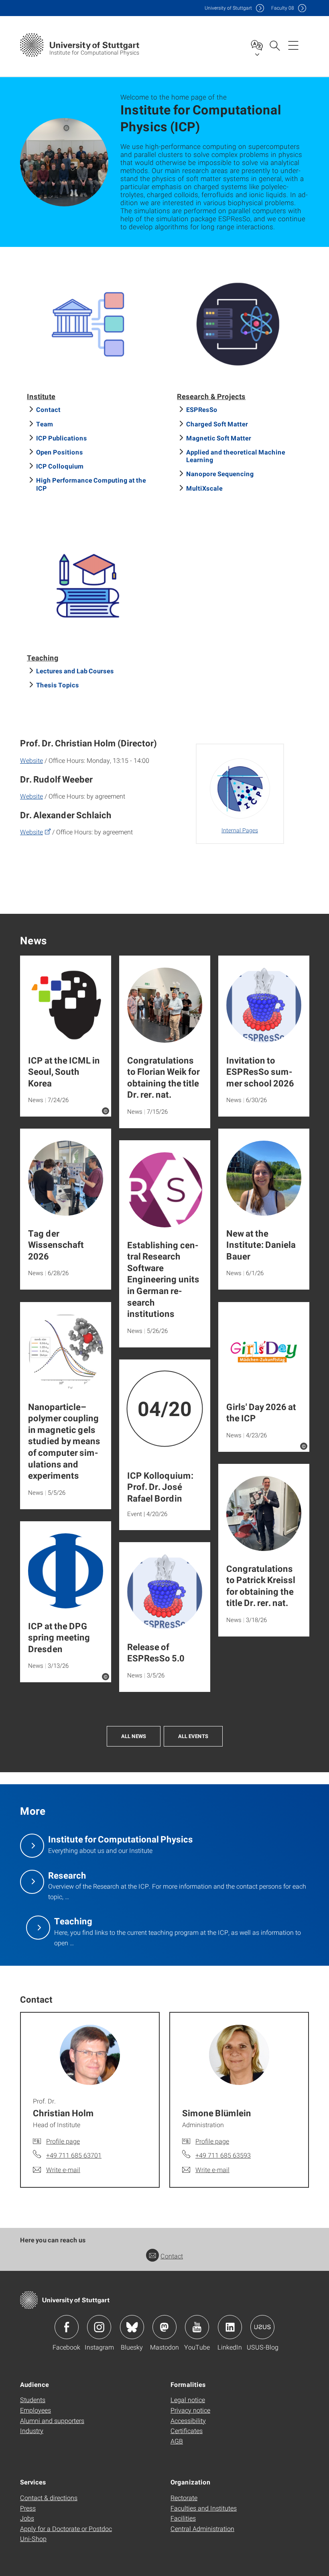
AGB (177, 2441)
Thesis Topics (58, 685)
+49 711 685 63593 (223, 2155)
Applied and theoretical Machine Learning (236, 456)
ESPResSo (202, 409)
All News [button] (134, 1736)
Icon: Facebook (67, 2327)
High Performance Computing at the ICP (91, 484)
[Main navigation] (293, 45)
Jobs (27, 2518)
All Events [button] (193, 1736)
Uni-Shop (33, 2538)
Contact (48, 409)
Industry (32, 2430)
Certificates (187, 2430)
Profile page (63, 2141)
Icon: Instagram (99, 2327)
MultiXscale (204, 488)
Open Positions (60, 452)
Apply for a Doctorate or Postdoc (66, 2528)
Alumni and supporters (52, 2420)
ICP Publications (62, 438)
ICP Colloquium (60, 466)
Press (28, 2508)
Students (33, 2400)
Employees (36, 2410)
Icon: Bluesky (132, 2327)
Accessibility (188, 2420)
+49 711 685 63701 (74, 2155)
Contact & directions (49, 2498)
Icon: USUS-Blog (262, 2327)
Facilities (183, 2518)
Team (45, 424)
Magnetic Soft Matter (219, 438)
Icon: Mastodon (164, 2327)
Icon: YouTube (197, 2327)
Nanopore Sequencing (220, 474)
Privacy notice (190, 2410)
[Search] (274, 45)
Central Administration (202, 2528)
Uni (228, 8)
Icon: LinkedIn (230, 2327)
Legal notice (188, 2400)
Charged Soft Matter (217, 424)
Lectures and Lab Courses (75, 671)
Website (31, 760)
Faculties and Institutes (204, 2508)
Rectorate (184, 2498)
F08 (283, 8)
